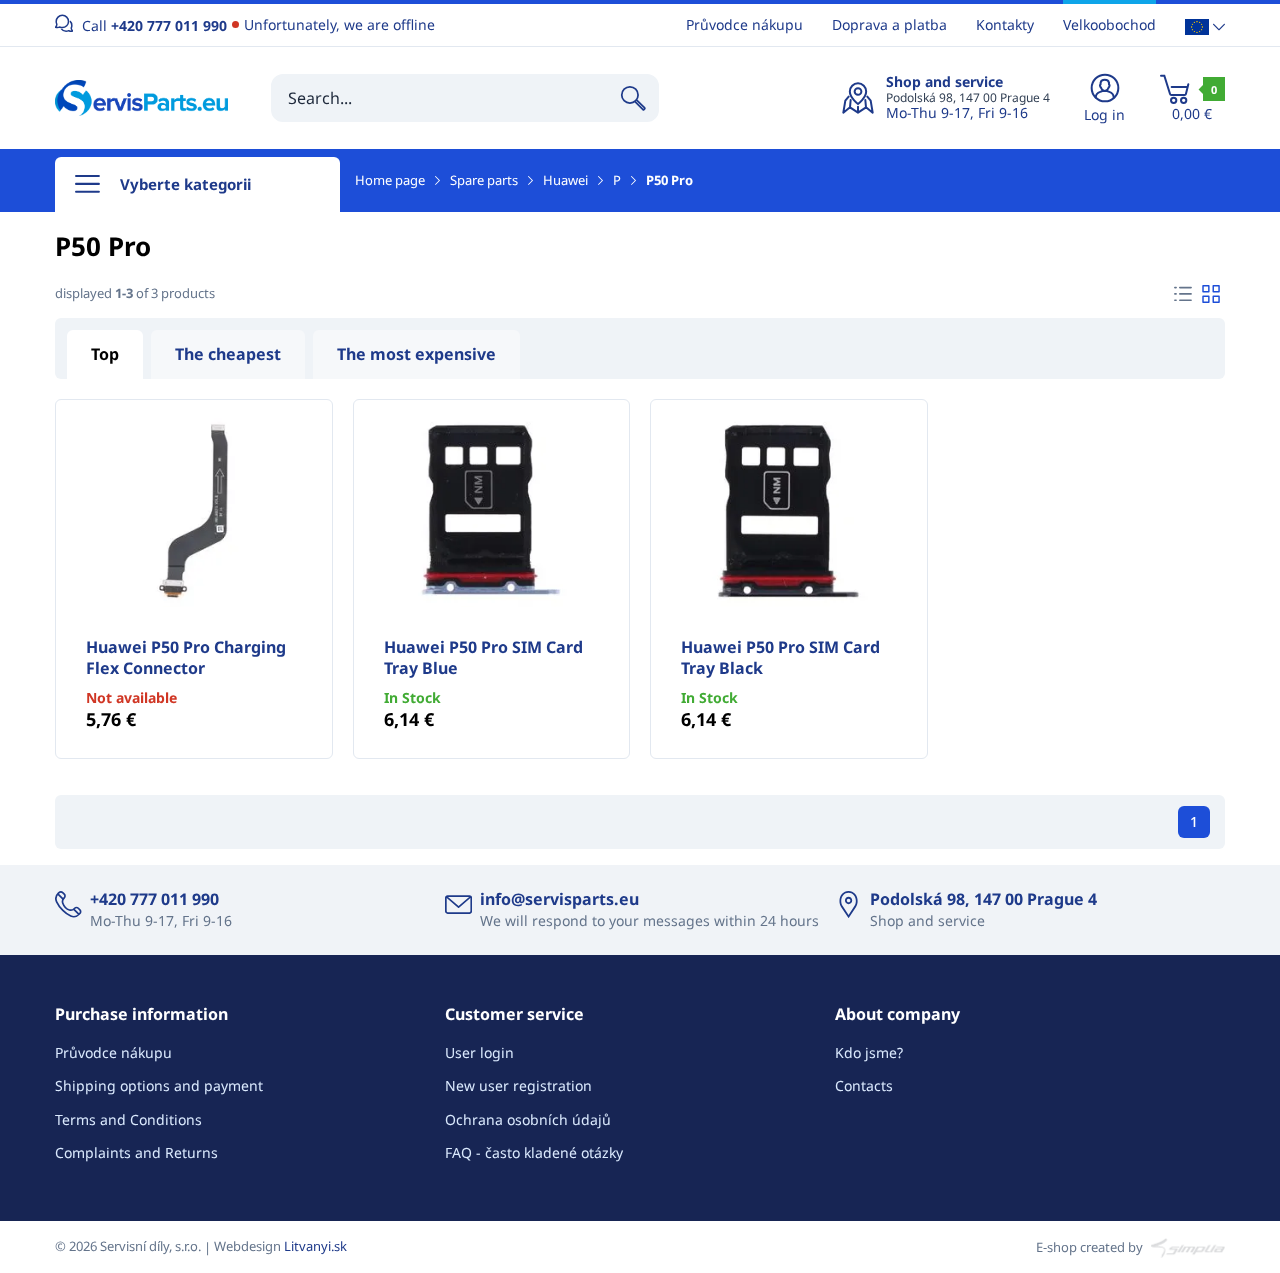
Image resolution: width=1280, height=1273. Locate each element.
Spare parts (484, 180)
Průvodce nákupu (744, 24)
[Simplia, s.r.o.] (1185, 1246)
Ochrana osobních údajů (528, 1119)
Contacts (864, 1085)
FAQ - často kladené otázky (534, 1152)
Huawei (565, 180)
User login (479, 1052)
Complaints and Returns (136, 1152)
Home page (390, 180)
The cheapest (228, 354)
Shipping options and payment (159, 1085)
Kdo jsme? (869, 1052)
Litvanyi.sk (315, 1246)
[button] (1205, 25)
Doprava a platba (889, 24)
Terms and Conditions (128, 1119)
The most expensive (416, 354)
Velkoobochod (1109, 24)
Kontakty (1005, 24)
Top (105, 354)
